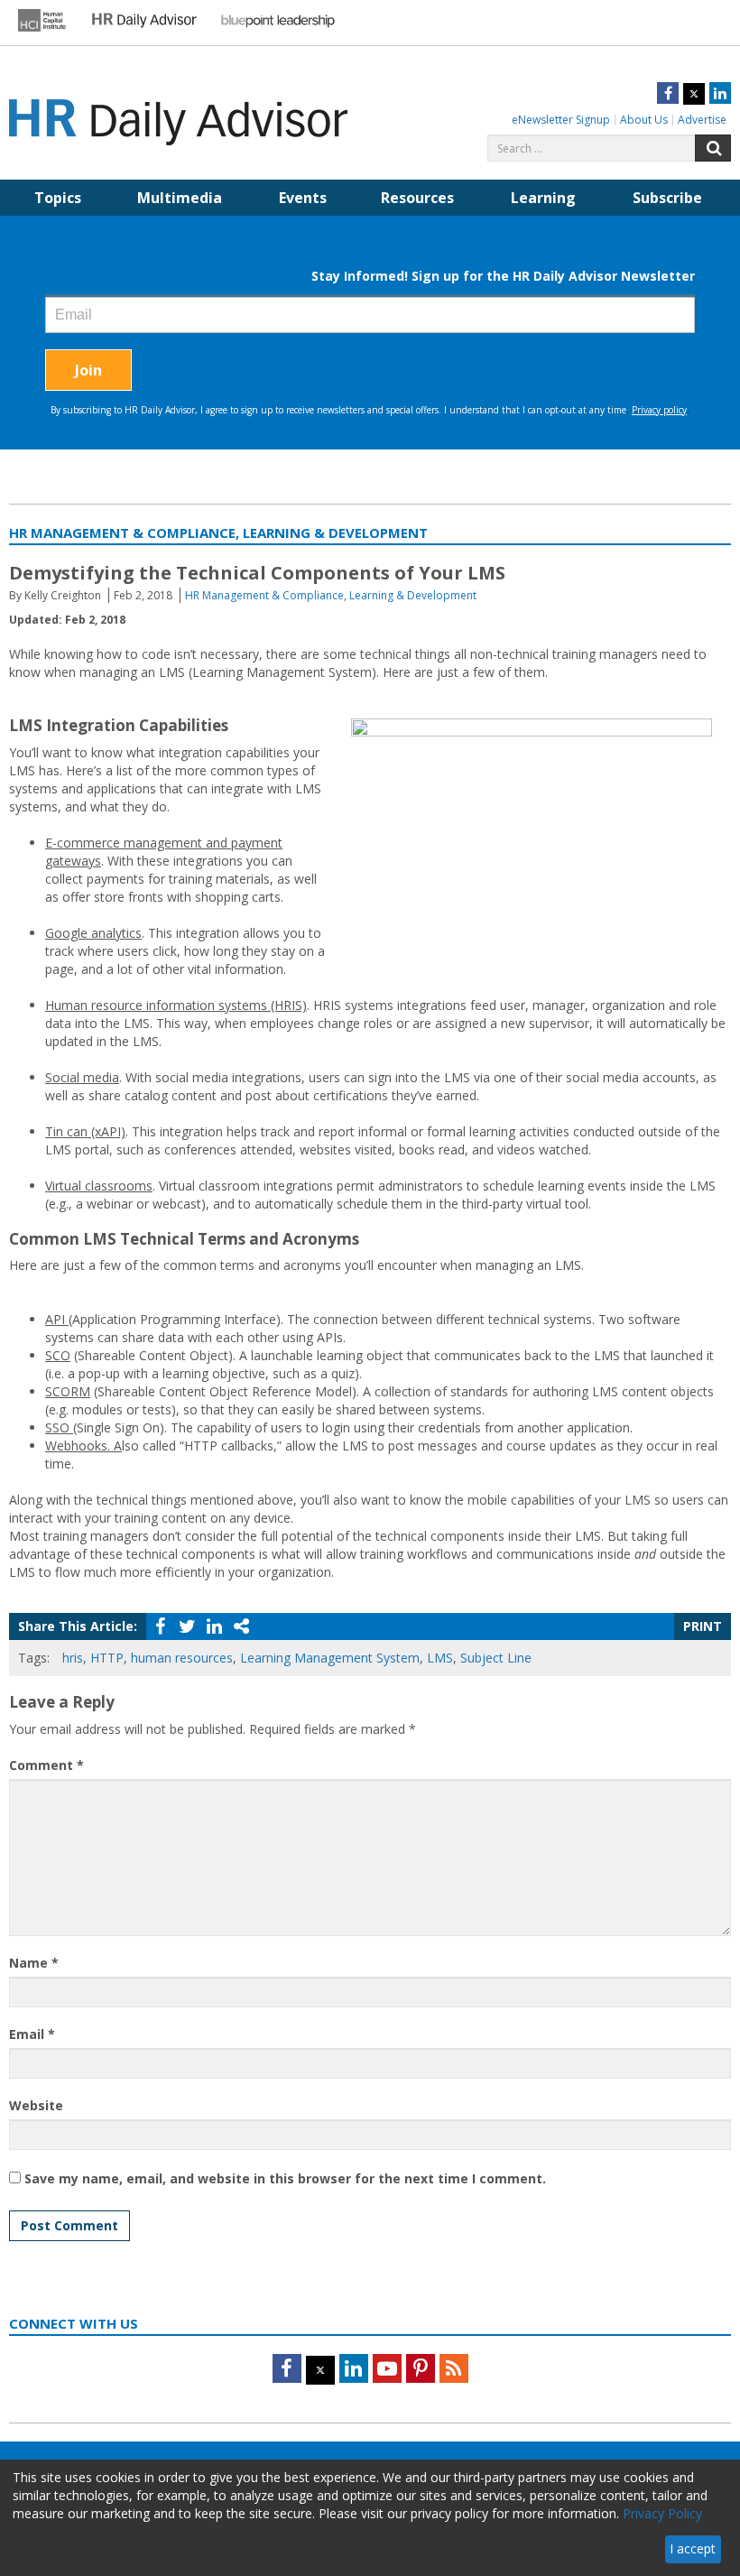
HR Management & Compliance (264, 595)
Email (32, 2034)
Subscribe (667, 198)
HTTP (107, 1658)
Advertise (702, 120)
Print (703, 1626)
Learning (543, 198)
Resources (417, 198)
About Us (644, 120)
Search (713, 148)
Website (36, 2105)
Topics (58, 198)
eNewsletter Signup (561, 120)
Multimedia (180, 198)
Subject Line (496, 1658)
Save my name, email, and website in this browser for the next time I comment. (285, 2178)
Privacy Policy (662, 2513)
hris (73, 1658)
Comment (46, 1765)
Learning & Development (413, 595)
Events (303, 198)
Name (34, 1963)
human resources (182, 1658)
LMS (440, 1658)
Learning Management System (330, 1658)
